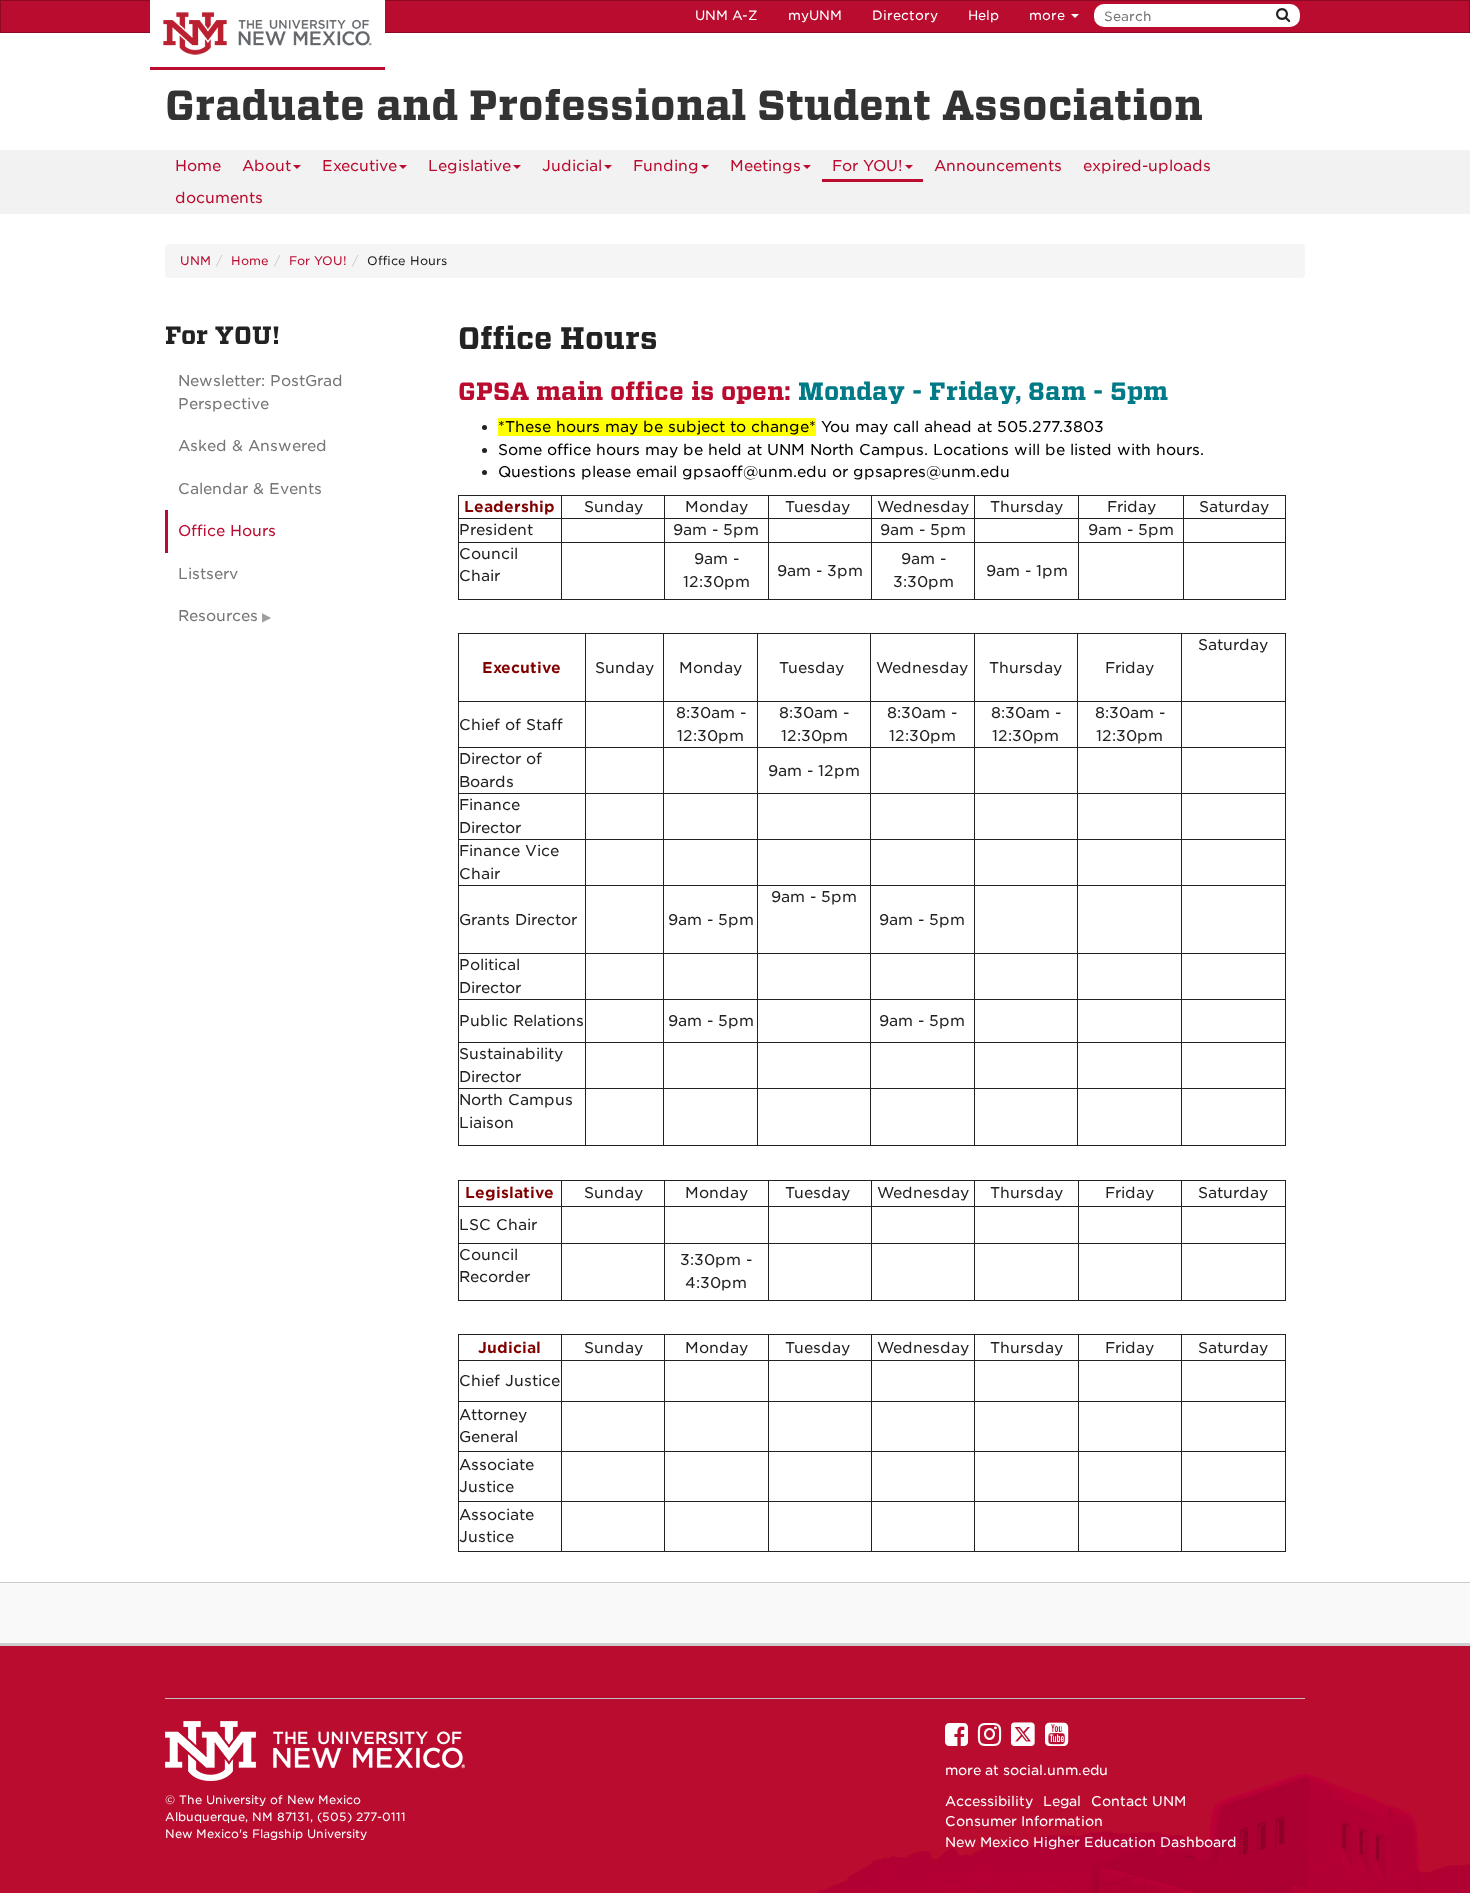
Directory (905, 15)
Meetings (765, 166)
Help (983, 15)
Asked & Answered (252, 446)
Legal (1062, 1801)
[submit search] (1283, 15)
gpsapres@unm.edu (931, 472)
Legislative (469, 166)
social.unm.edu (1055, 1770)
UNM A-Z (726, 15)
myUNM (815, 15)
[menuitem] (198, 166)
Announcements (998, 166)
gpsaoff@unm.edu (754, 472)
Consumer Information (1024, 1821)
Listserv (208, 574)
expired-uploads (1147, 166)
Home (198, 166)
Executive (359, 166)
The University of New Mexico (267, 35)
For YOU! (867, 166)
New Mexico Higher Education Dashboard (1090, 1842)
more (1049, 15)
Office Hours (227, 531)
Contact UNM (1138, 1801)
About (266, 166)
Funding (666, 166)
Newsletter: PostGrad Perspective (260, 392)
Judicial (572, 166)
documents (219, 198)
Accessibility (989, 1801)
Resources (218, 616)
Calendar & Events (250, 489)
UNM (195, 260)
